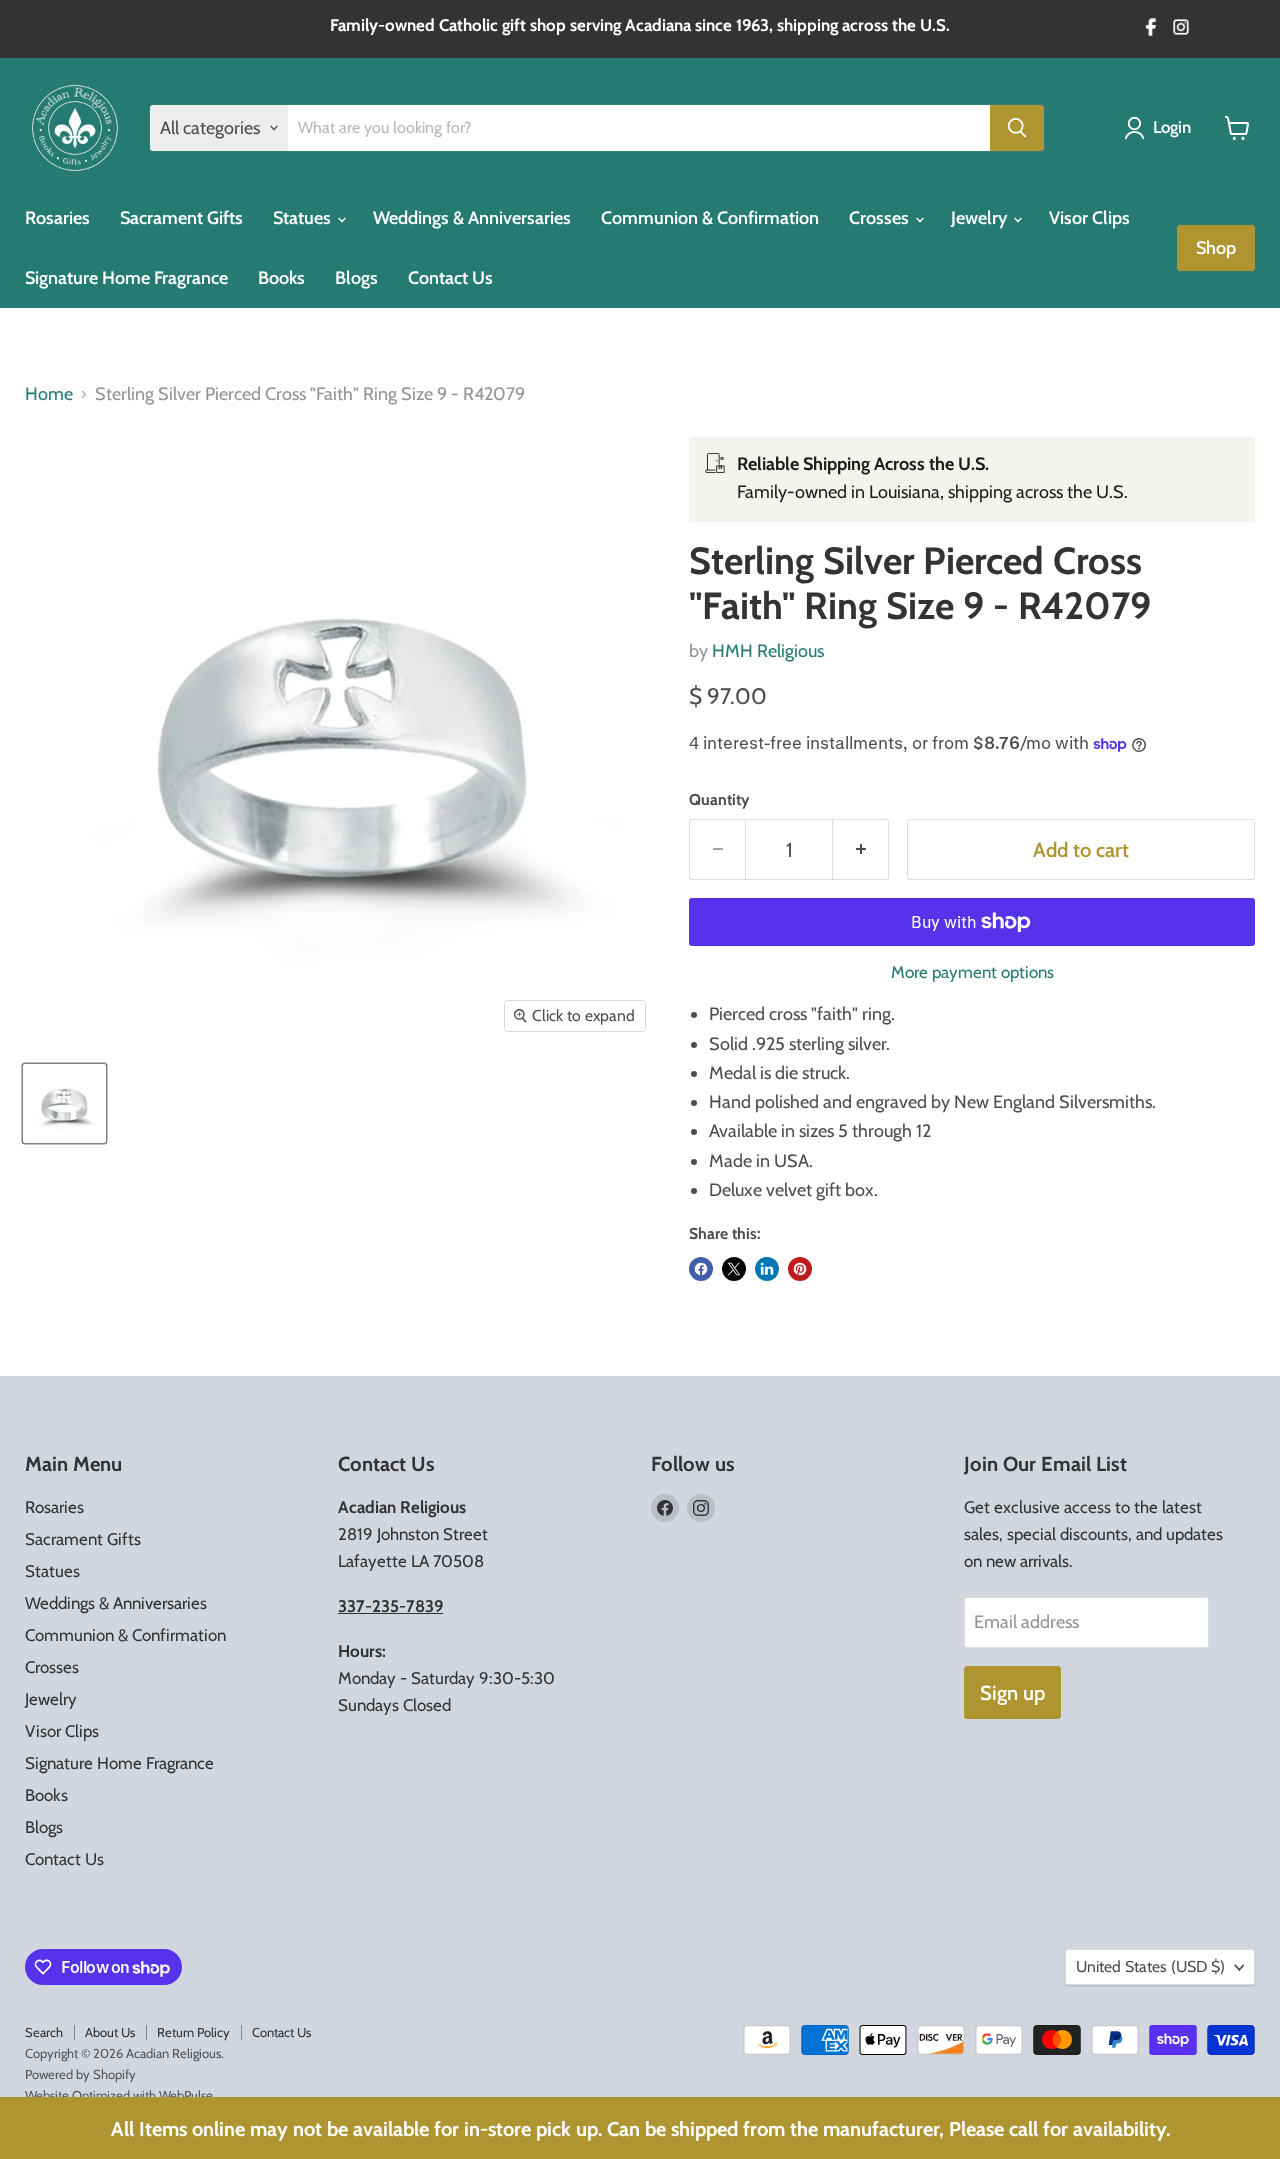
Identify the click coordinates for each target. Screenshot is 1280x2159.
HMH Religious (768, 651)
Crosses (881, 218)
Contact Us (450, 278)
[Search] (1017, 128)
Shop (1216, 248)
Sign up (1012, 1692)
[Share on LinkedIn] (767, 1269)
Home (49, 394)
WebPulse (186, 2095)
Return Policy (193, 2032)
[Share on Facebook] (701, 1269)
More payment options (972, 972)
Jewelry (981, 218)
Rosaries (57, 218)
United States (1150, 1966)
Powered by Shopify (80, 2074)
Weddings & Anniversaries (472, 218)
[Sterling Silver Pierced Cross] (64, 1103)
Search (44, 2032)
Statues (304, 218)
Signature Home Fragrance (126, 278)
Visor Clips (1089, 218)
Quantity (719, 800)
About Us (110, 2032)
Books (281, 278)
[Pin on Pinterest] (800, 1269)
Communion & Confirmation (710, 218)
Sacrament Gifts (181, 218)
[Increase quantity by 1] (861, 849)
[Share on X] (734, 1269)
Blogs (356, 278)
